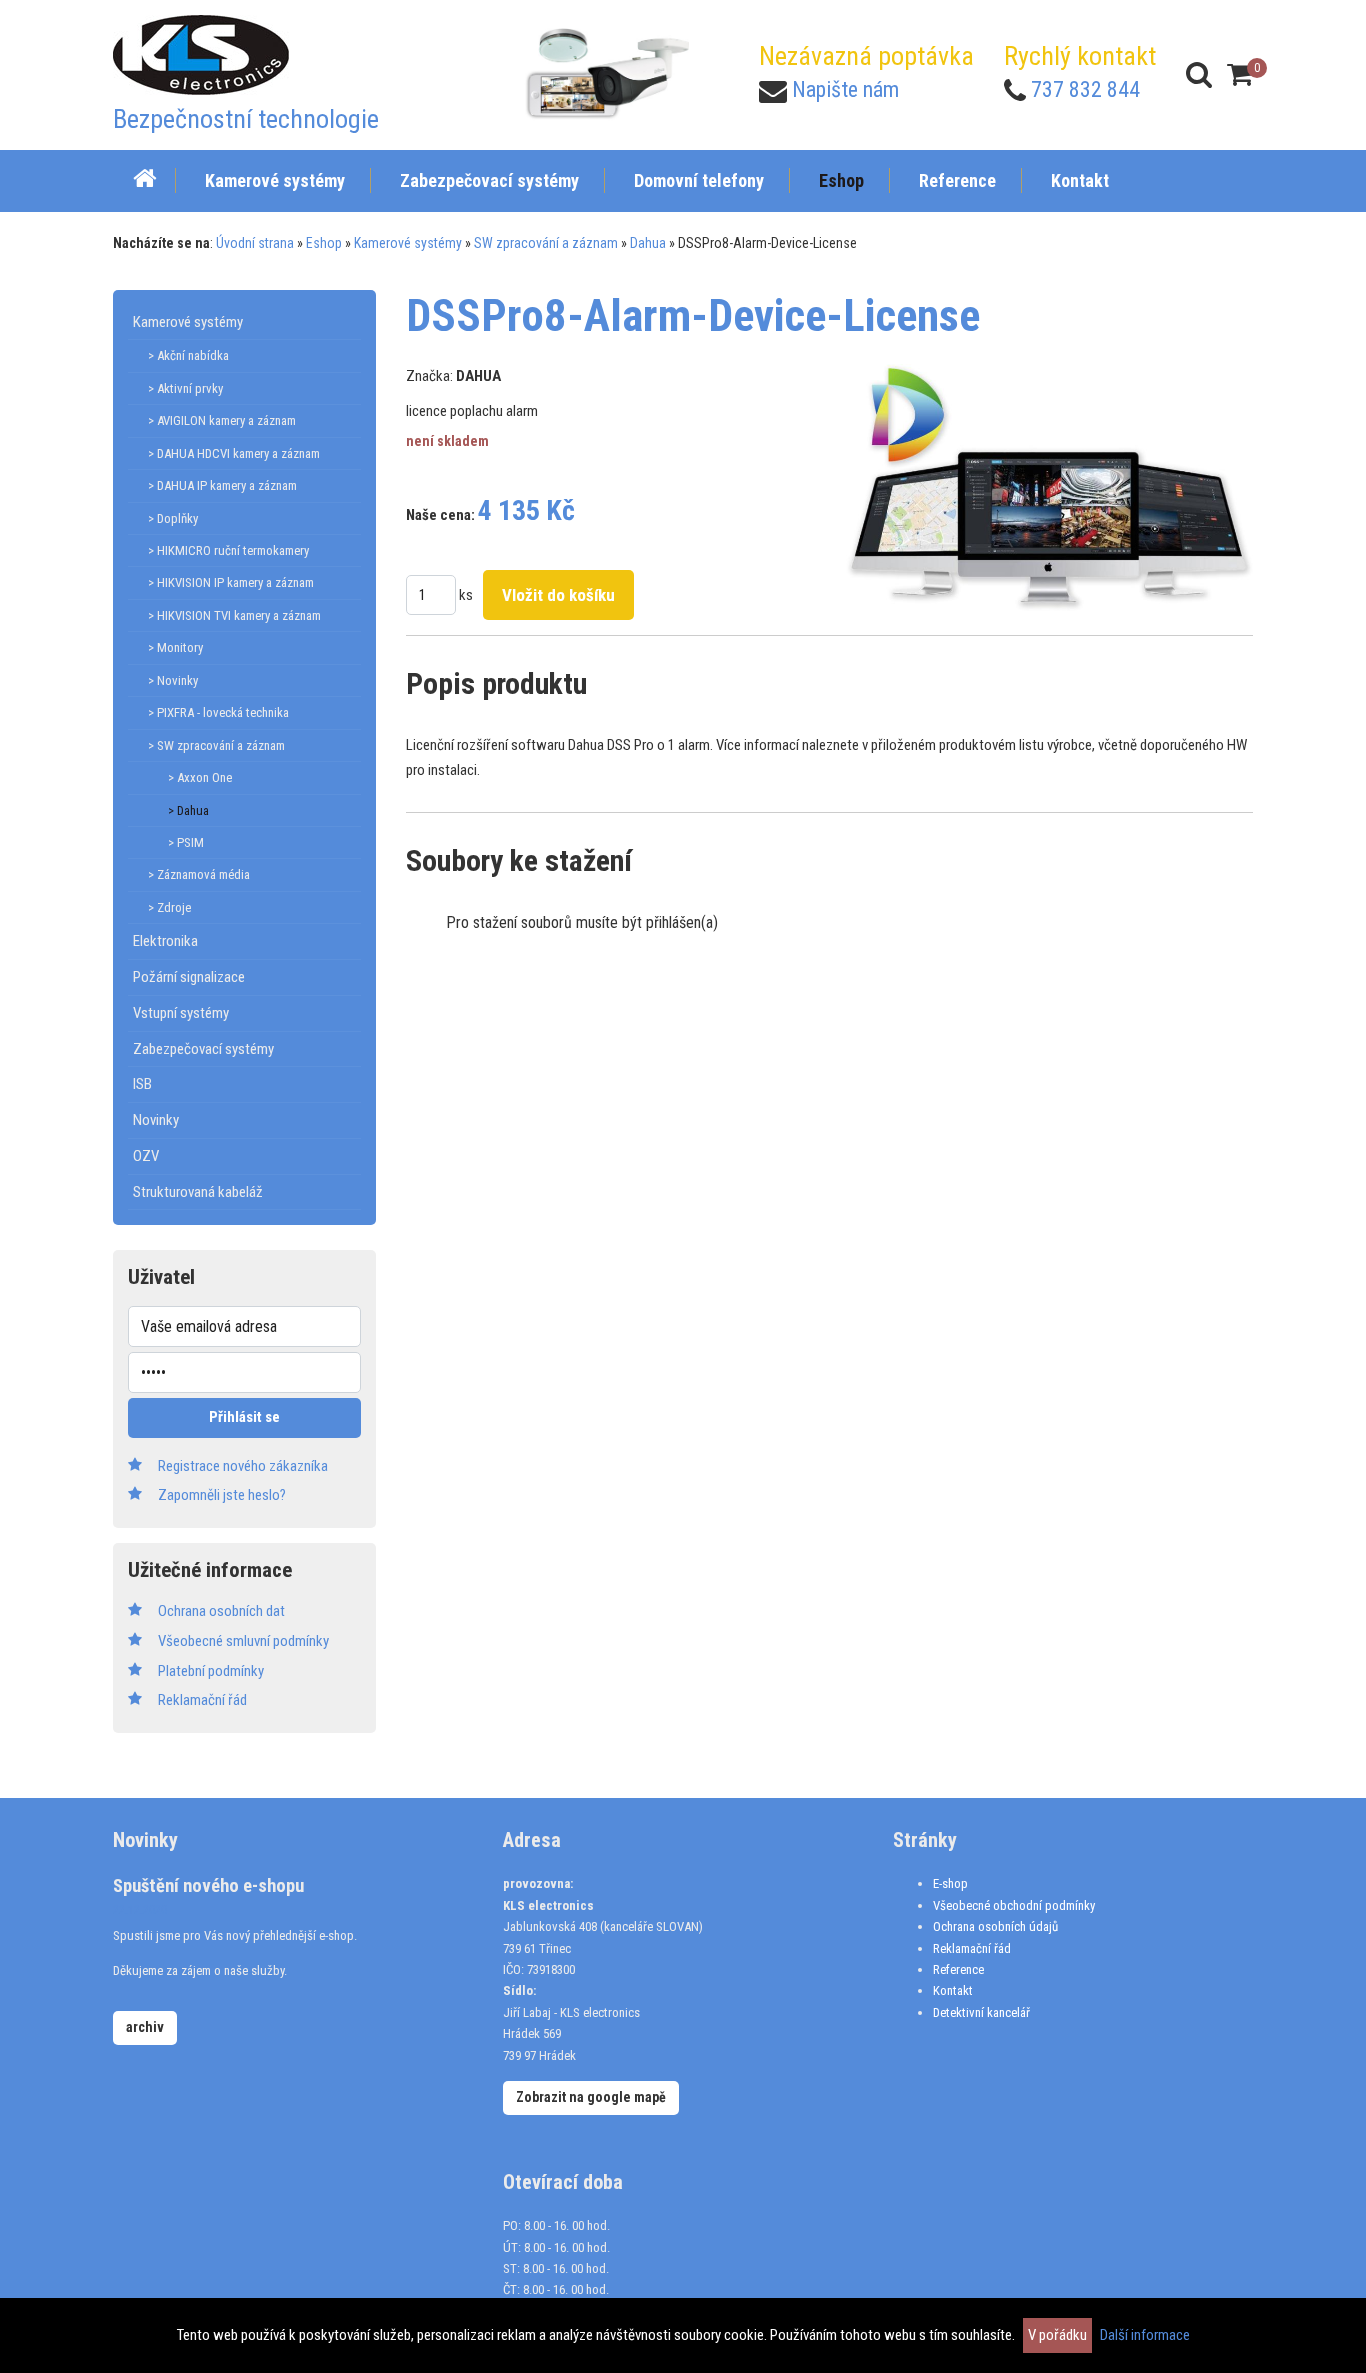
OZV (146, 1156)
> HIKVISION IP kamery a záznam (231, 582)
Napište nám (845, 89)
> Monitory (175, 647)
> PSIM (186, 842)
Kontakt (953, 1990)
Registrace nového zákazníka (243, 1466)
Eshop (324, 243)
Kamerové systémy (408, 243)
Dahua (648, 243)
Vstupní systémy (181, 1013)
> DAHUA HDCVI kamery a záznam (234, 453)
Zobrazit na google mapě (591, 2097)
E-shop (950, 1883)
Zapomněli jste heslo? (222, 1495)
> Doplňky (173, 518)
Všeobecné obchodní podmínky (1014, 1905)
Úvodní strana (255, 243)
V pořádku (1057, 2335)
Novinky (156, 1120)
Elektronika (165, 941)
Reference (958, 1969)
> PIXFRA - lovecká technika (218, 712)
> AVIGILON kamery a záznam (222, 420)
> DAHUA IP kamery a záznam (222, 485)
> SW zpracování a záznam (216, 745)
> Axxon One (200, 777)
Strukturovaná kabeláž (198, 1192)
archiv (145, 2027)
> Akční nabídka (188, 355)
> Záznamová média (199, 874)
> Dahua (188, 810)
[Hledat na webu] (1199, 74)
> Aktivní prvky (185, 388)
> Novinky (173, 680)
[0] (1240, 74)
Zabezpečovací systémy (203, 1049)
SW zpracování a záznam (546, 243)
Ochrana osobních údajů (995, 1926)
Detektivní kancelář (981, 2012)
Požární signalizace (189, 977)
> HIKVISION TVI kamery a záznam (234, 615)
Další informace (1145, 2335)
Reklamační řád (972, 1948)
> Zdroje (169, 907)
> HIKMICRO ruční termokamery (228, 550)
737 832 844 (1085, 89)
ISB (142, 1084)
